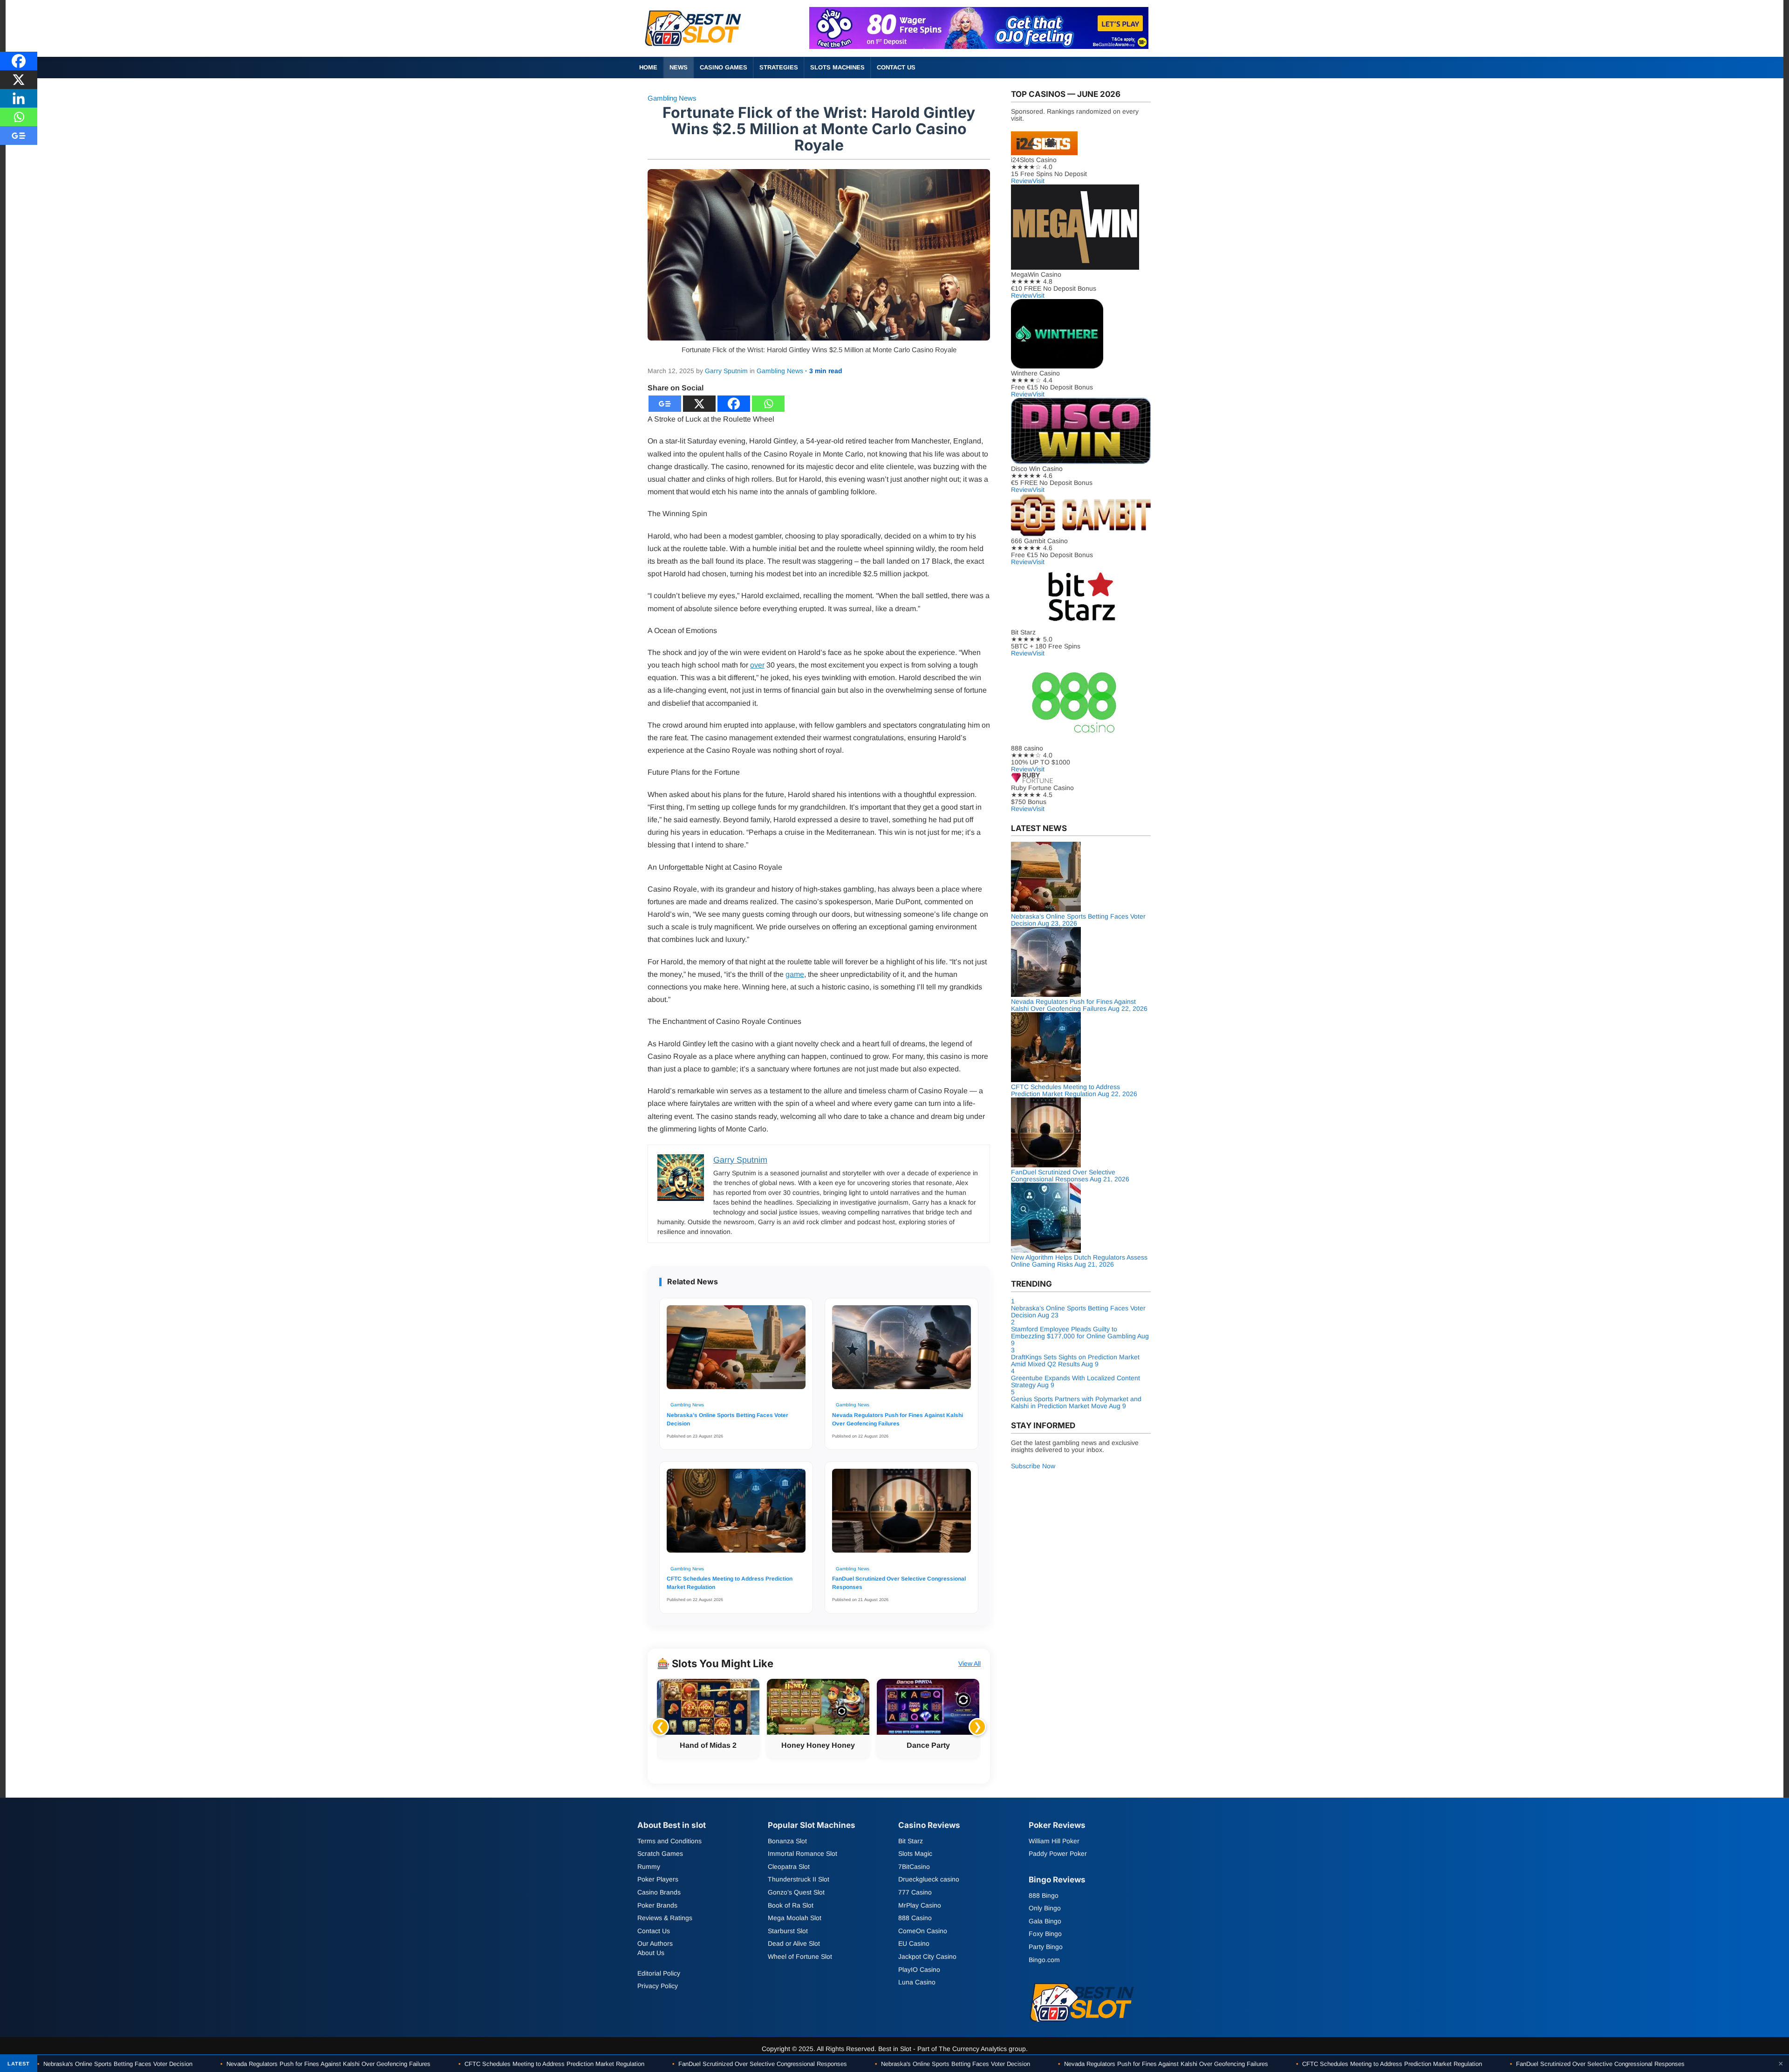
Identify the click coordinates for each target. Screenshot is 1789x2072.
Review (1022, 181)
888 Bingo (1044, 1895)
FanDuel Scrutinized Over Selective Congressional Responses (899, 1583)
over (757, 665)
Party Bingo (1046, 1947)
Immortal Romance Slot (802, 1854)
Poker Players (658, 1880)
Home (648, 67)
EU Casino (914, 1943)
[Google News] (665, 404)
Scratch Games (660, 1854)
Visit (1038, 181)
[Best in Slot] (694, 48)
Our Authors (655, 1943)
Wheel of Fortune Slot (800, 1956)
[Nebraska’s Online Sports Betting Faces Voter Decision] (736, 1352)
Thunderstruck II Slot (799, 1880)
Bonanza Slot (787, 1841)
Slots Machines (837, 67)
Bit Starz (911, 1841)
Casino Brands (659, 1892)
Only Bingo (1045, 1908)
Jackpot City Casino (927, 1956)
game (795, 974)
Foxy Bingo (1045, 1934)
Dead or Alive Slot (794, 1943)
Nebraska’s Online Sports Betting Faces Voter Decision (727, 1419)
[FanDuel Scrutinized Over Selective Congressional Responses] (901, 1515)
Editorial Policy (659, 1973)
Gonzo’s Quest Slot (796, 1892)
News (679, 67)
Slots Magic (915, 1854)
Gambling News (672, 98)
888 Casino (915, 1918)
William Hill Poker (1054, 1841)
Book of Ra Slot (791, 1905)
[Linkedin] (19, 98)
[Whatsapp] (768, 404)
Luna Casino (917, 1982)
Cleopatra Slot (789, 1867)
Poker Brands (657, 1905)
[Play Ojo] (979, 46)
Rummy (649, 1867)
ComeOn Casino (923, 1931)
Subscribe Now (1033, 1466)
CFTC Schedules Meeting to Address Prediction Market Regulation (730, 1583)
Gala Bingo (1045, 1921)
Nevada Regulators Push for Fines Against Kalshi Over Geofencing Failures (898, 1419)
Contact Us (896, 67)
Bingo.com (1044, 1960)
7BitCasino (914, 1867)
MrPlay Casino (920, 1905)
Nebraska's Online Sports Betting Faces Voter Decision (115, 2064)
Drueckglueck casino (929, 1880)
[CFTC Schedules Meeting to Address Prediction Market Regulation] (736, 1515)
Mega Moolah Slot (795, 1918)
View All (970, 1663)
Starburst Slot (788, 1931)
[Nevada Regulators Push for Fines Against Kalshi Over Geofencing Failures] (901, 1352)
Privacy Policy (658, 1986)
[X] (699, 404)
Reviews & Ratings (665, 1918)
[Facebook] (734, 404)
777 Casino (915, 1892)
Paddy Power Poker (1058, 1854)
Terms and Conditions (669, 1841)
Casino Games (724, 67)
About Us (651, 1953)
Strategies (779, 67)
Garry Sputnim (726, 371)
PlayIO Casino (919, 1970)
